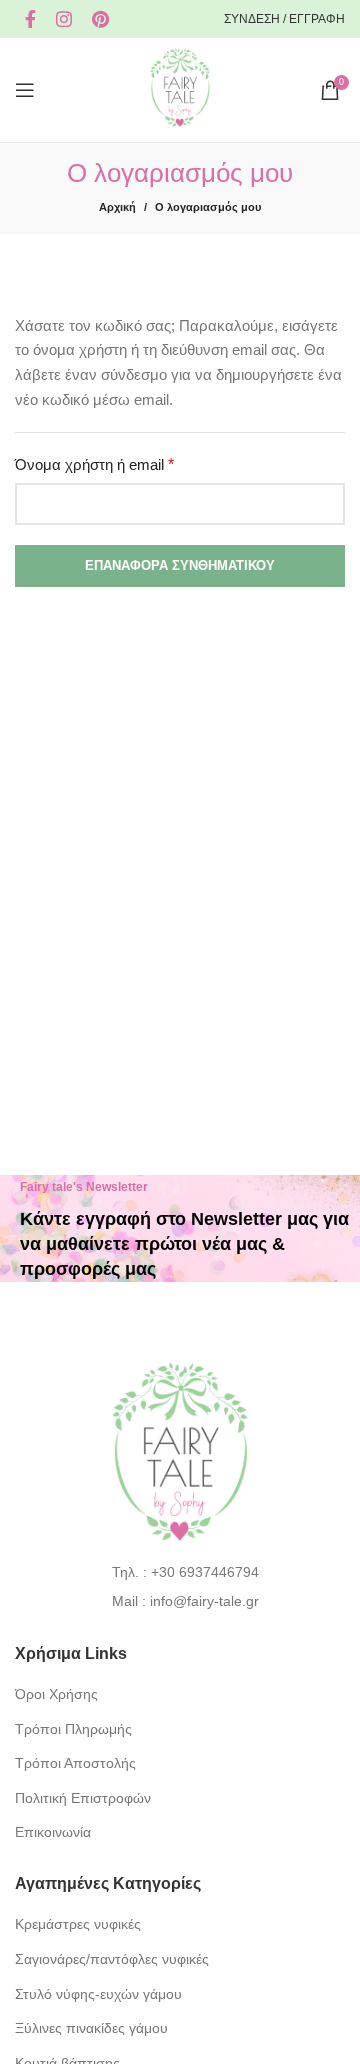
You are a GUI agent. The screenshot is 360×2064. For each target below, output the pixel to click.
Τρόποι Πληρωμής (73, 1729)
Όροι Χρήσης (56, 1694)
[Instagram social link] (64, 19)
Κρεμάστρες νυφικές (78, 1924)
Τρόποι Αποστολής (75, 1763)
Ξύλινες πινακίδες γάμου (91, 2028)
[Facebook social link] (30, 19)
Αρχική (117, 207)
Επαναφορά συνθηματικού (180, 565)
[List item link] (180, 1572)
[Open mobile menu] (25, 90)
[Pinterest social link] (100, 19)
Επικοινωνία (53, 1832)
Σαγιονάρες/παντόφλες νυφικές (112, 1959)
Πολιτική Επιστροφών (83, 1798)
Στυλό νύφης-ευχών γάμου (98, 1994)
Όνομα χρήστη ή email (127, 463)
